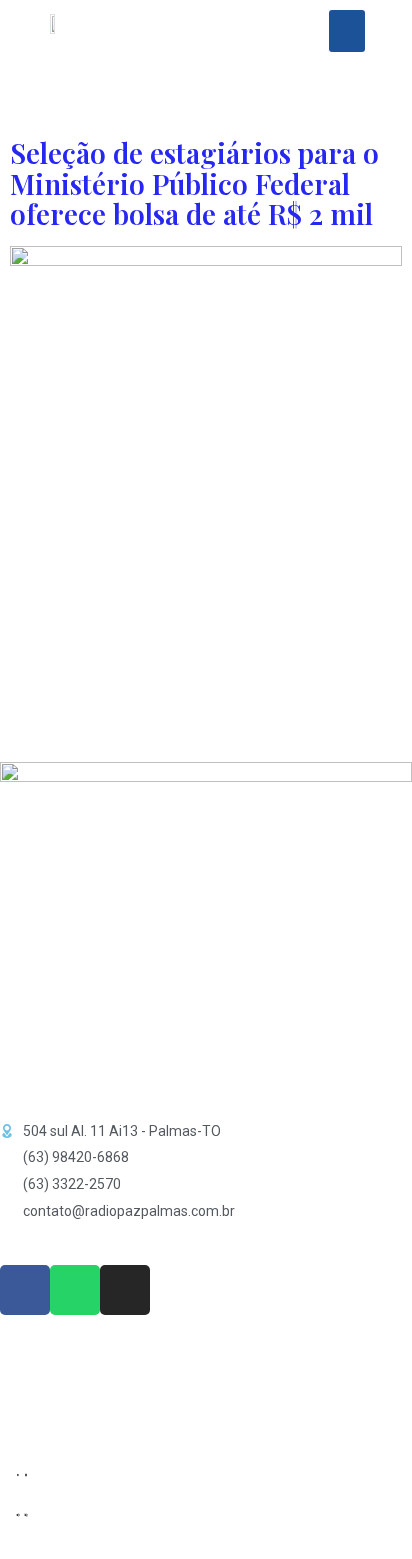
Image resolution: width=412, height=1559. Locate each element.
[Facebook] (25, 1290)
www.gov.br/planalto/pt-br (95, 1362)
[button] (347, 31)
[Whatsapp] (75, 1290)
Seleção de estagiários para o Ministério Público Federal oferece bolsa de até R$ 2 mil (194, 183)
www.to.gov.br (50, 1376)
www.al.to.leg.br (55, 1390)
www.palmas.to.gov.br (79, 1404)
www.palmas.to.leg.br (76, 1418)
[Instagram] (125, 1290)
